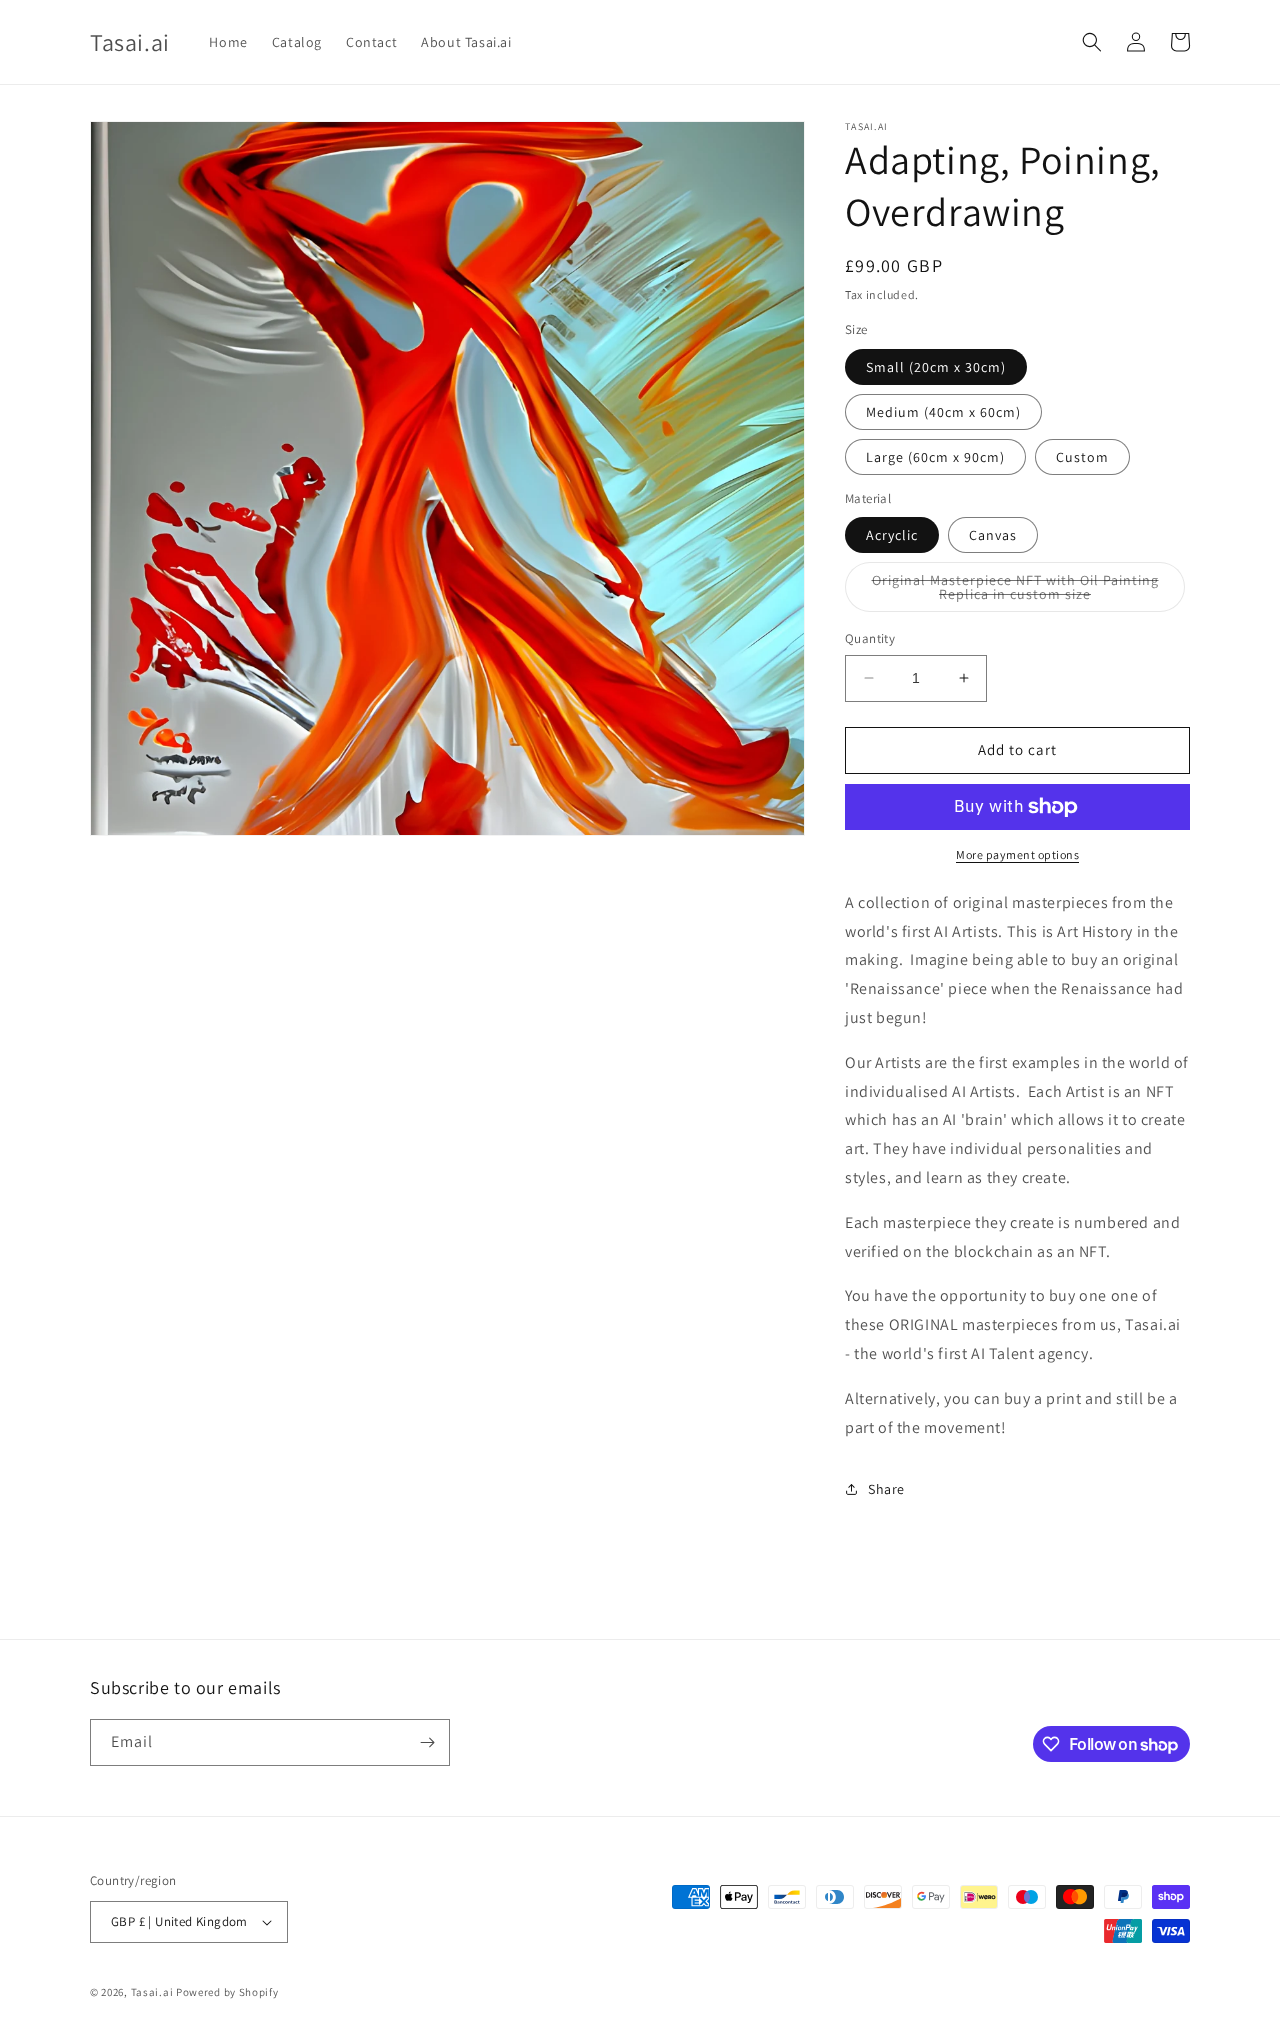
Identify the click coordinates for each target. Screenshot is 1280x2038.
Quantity (870, 638)
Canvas (993, 535)
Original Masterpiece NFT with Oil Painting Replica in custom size (1021, 591)
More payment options (1017, 854)
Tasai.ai (152, 1992)
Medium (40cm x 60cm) (943, 412)
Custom (1082, 457)
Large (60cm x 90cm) (935, 457)
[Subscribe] (427, 1742)
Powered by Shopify (227, 1992)
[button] (1092, 42)
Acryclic (892, 535)
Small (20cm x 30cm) (936, 367)
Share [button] (886, 1489)
